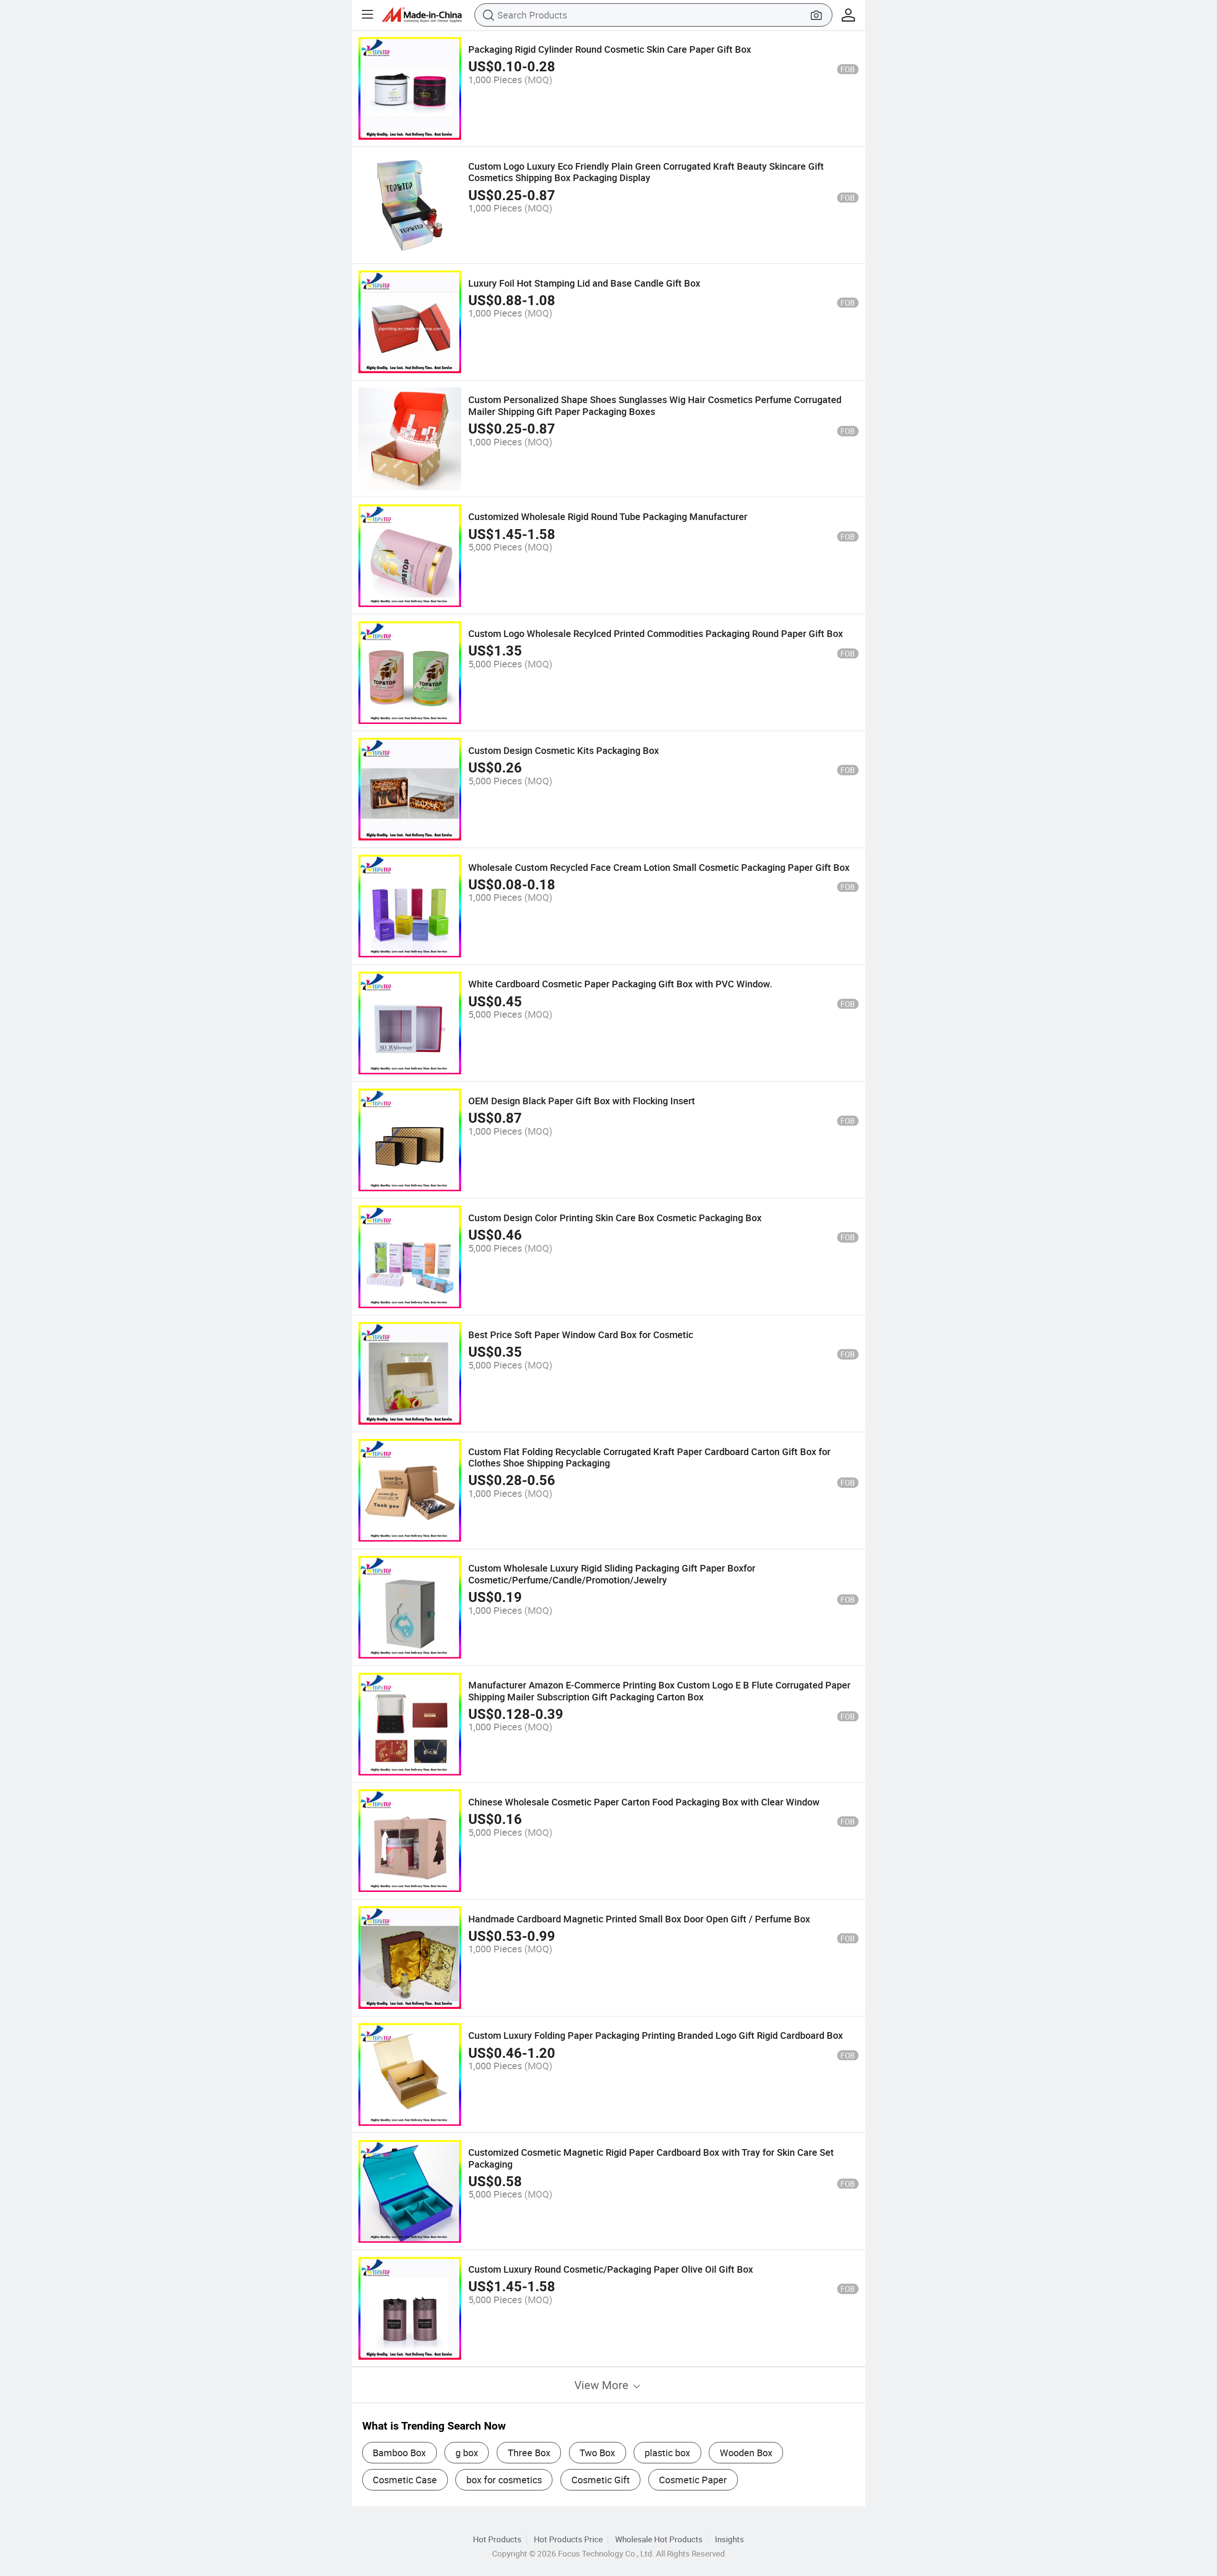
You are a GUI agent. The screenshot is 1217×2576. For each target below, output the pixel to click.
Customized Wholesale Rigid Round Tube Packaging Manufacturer (608, 516)
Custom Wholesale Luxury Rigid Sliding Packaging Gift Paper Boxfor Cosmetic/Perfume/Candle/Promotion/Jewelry (612, 1574)
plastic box (667, 2453)
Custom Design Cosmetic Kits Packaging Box (564, 750)
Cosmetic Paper (693, 2480)
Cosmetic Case (405, 2480)
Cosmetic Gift (601, 2480)
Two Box (597, 2453)
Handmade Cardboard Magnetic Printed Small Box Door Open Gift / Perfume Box (639, 1919)
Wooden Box (746, 2453)
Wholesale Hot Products (659, 2539)
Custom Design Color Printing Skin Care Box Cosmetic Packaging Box (615, 1218)
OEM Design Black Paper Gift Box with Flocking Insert (582, 1101)
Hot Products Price (568, 2539)
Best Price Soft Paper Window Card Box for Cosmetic (581, 1335)
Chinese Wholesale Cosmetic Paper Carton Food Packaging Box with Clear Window (644, 1802)
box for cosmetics (504, 2480)
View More (603, 2385)
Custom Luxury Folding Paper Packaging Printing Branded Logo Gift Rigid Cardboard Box (656, 2035)
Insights (729, 2539)
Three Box (529, 2453)
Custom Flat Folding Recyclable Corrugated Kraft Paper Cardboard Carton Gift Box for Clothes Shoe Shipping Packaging (649, 1457)
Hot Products (497, 2539)
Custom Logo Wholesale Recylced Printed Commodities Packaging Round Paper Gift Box (656, 633)
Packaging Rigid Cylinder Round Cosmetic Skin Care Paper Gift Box (610, 49)
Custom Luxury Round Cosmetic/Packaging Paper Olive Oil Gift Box (611, 2269)
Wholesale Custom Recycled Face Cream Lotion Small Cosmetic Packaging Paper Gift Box (659, 867)
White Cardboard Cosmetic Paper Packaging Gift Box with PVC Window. (620, 984)
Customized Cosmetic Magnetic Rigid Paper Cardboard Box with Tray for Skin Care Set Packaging (651, 2158)
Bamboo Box (399, 2453)
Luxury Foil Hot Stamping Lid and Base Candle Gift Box (584, 283)
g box (467, 2453)
